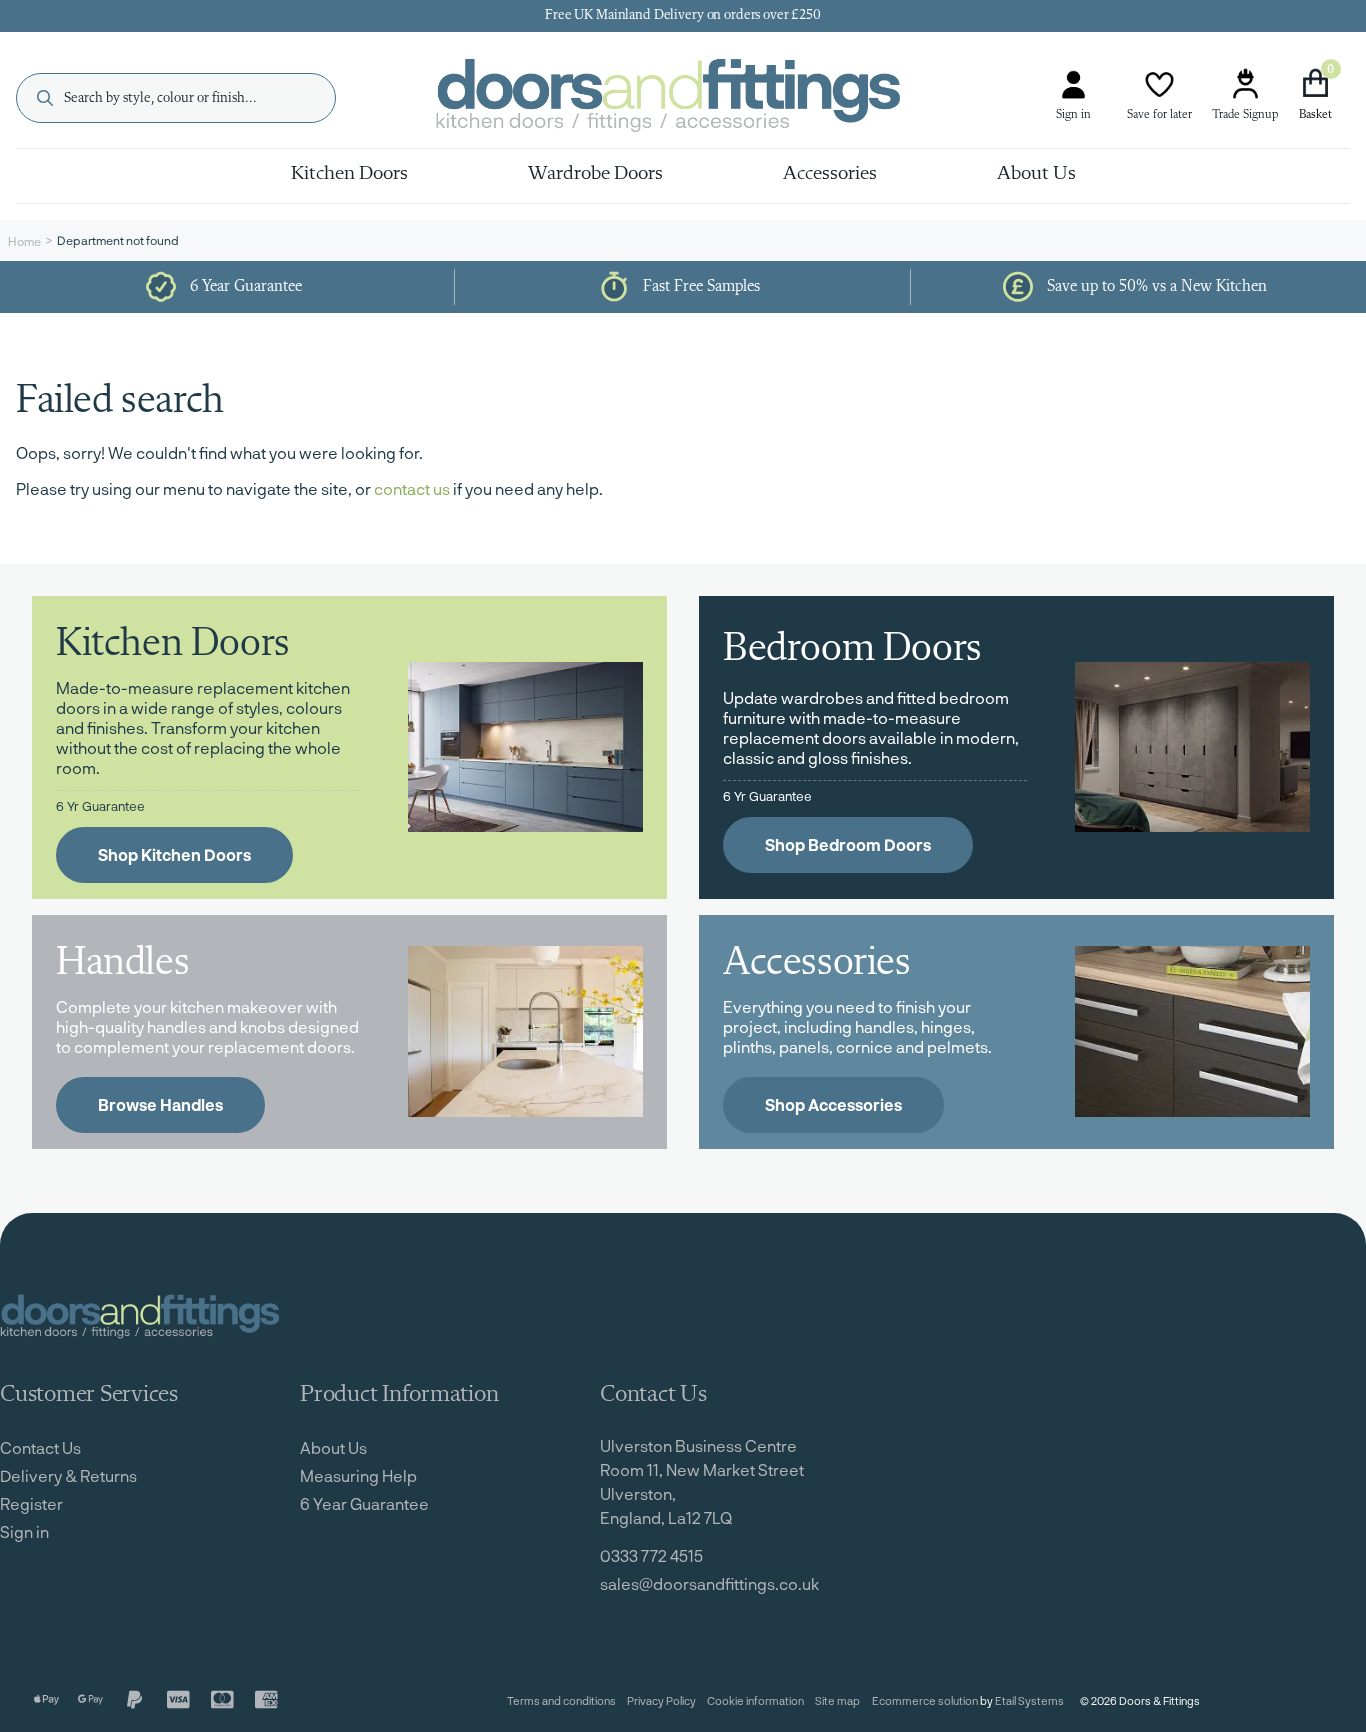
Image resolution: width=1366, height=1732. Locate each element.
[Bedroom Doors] (1192, 747)
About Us (1036, 174)
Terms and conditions (561, 1700)
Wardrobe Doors (595, 174)
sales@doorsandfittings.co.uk (709, 1583)
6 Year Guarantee (364, 1503)
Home (24, 241)
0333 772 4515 (651, 1555)
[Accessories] (1192, 1031)
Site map (837, 1700)
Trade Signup (1245, 115)
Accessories (830, 174)
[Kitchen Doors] (525, 747)
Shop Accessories (833, 1104)
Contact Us (40, 1447)
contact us (412, 488)
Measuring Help (358, 1475)
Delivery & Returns (68, 1475)
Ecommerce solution (925, 1700)
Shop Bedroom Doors (848, 844)
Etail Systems (1029, 1700)
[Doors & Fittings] (685, 98)
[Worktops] (525, 1031)
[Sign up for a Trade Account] (1245, 84)
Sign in (1073, 115)
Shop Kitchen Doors (174, 854)
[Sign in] (1073, 84)
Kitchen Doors (349, 174)
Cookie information (755, 1700)
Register (31, 1503)
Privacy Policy (661, 1700)
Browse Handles (160, 1104)
